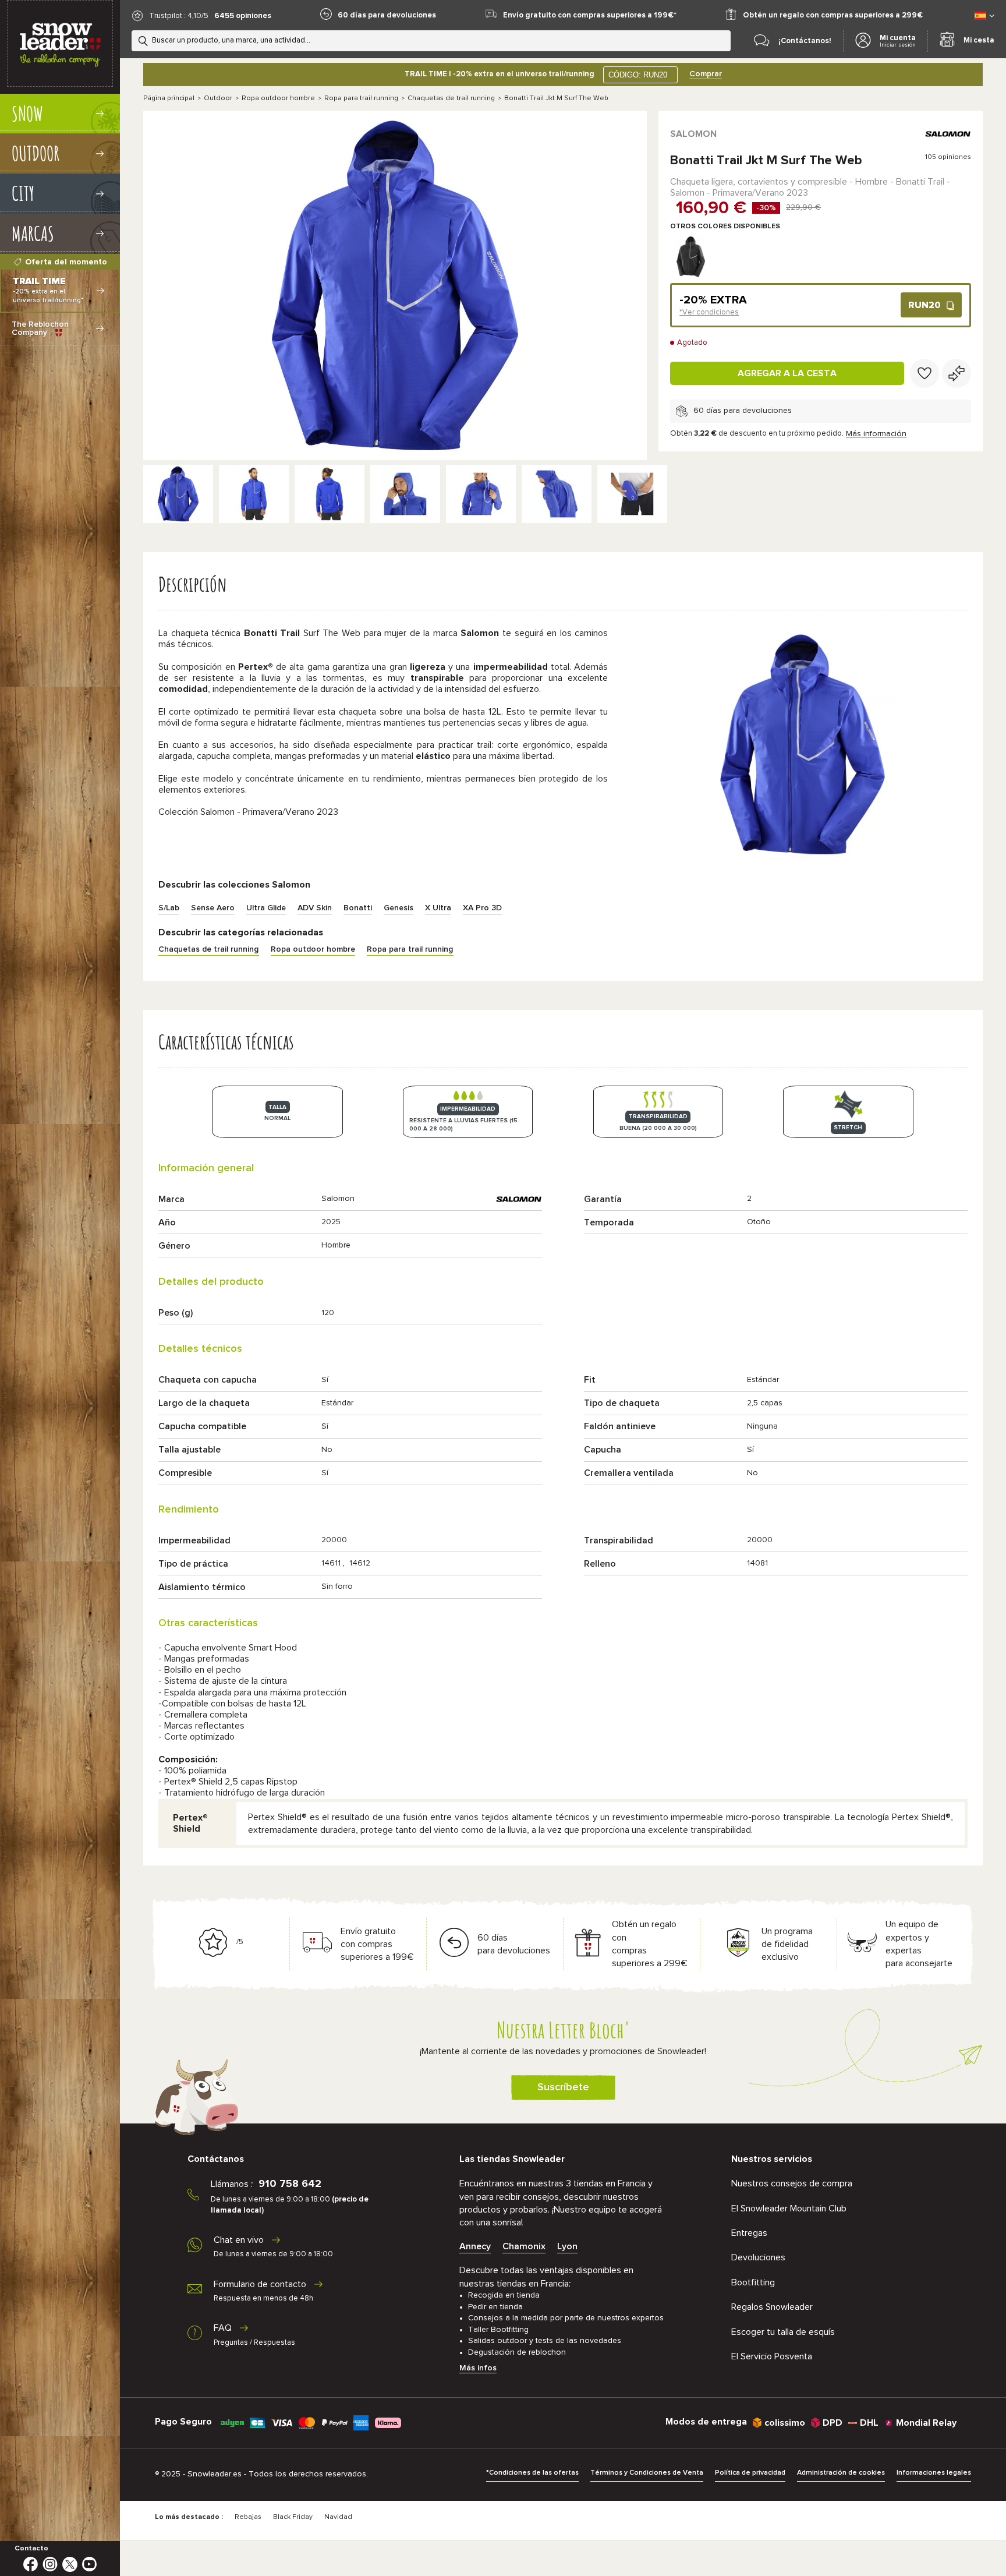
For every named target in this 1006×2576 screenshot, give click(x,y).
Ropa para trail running (361, 98)
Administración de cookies (841, 2473)
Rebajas (248, 2517)
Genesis (398, 908)
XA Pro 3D (482, 908)
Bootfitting (753, 2282)
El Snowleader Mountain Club (789, 2208)
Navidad (338, 2517)
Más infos (478, 2368)
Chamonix (524, 2246)
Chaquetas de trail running (451, 98)
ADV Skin (315, 908)
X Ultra (438, 908)
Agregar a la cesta (787, 373)
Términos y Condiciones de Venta (647, 2473)
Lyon (567, 2246)
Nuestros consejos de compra (792, 2183)
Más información (876, 434)
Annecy (475, 2246)
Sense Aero (213, 908)
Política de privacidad (750, 2473)
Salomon (693, 134)
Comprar (706, 74)
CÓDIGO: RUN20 (638, 75)
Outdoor (218, 98)
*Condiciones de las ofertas (532, 2473)
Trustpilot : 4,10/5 (179, 16)
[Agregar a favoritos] (924, 373)
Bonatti (358, 908)
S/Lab (169, 908)
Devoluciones (758, 2257)
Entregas (749, 2233)
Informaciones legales (934, 2473)
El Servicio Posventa (772, 2356)
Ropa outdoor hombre (278, 98)
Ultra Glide (266, 908)
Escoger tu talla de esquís (783, 2332)
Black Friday (293, 2517)
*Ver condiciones (709, 312)
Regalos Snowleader (772, 2307)
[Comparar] (957, 373)
